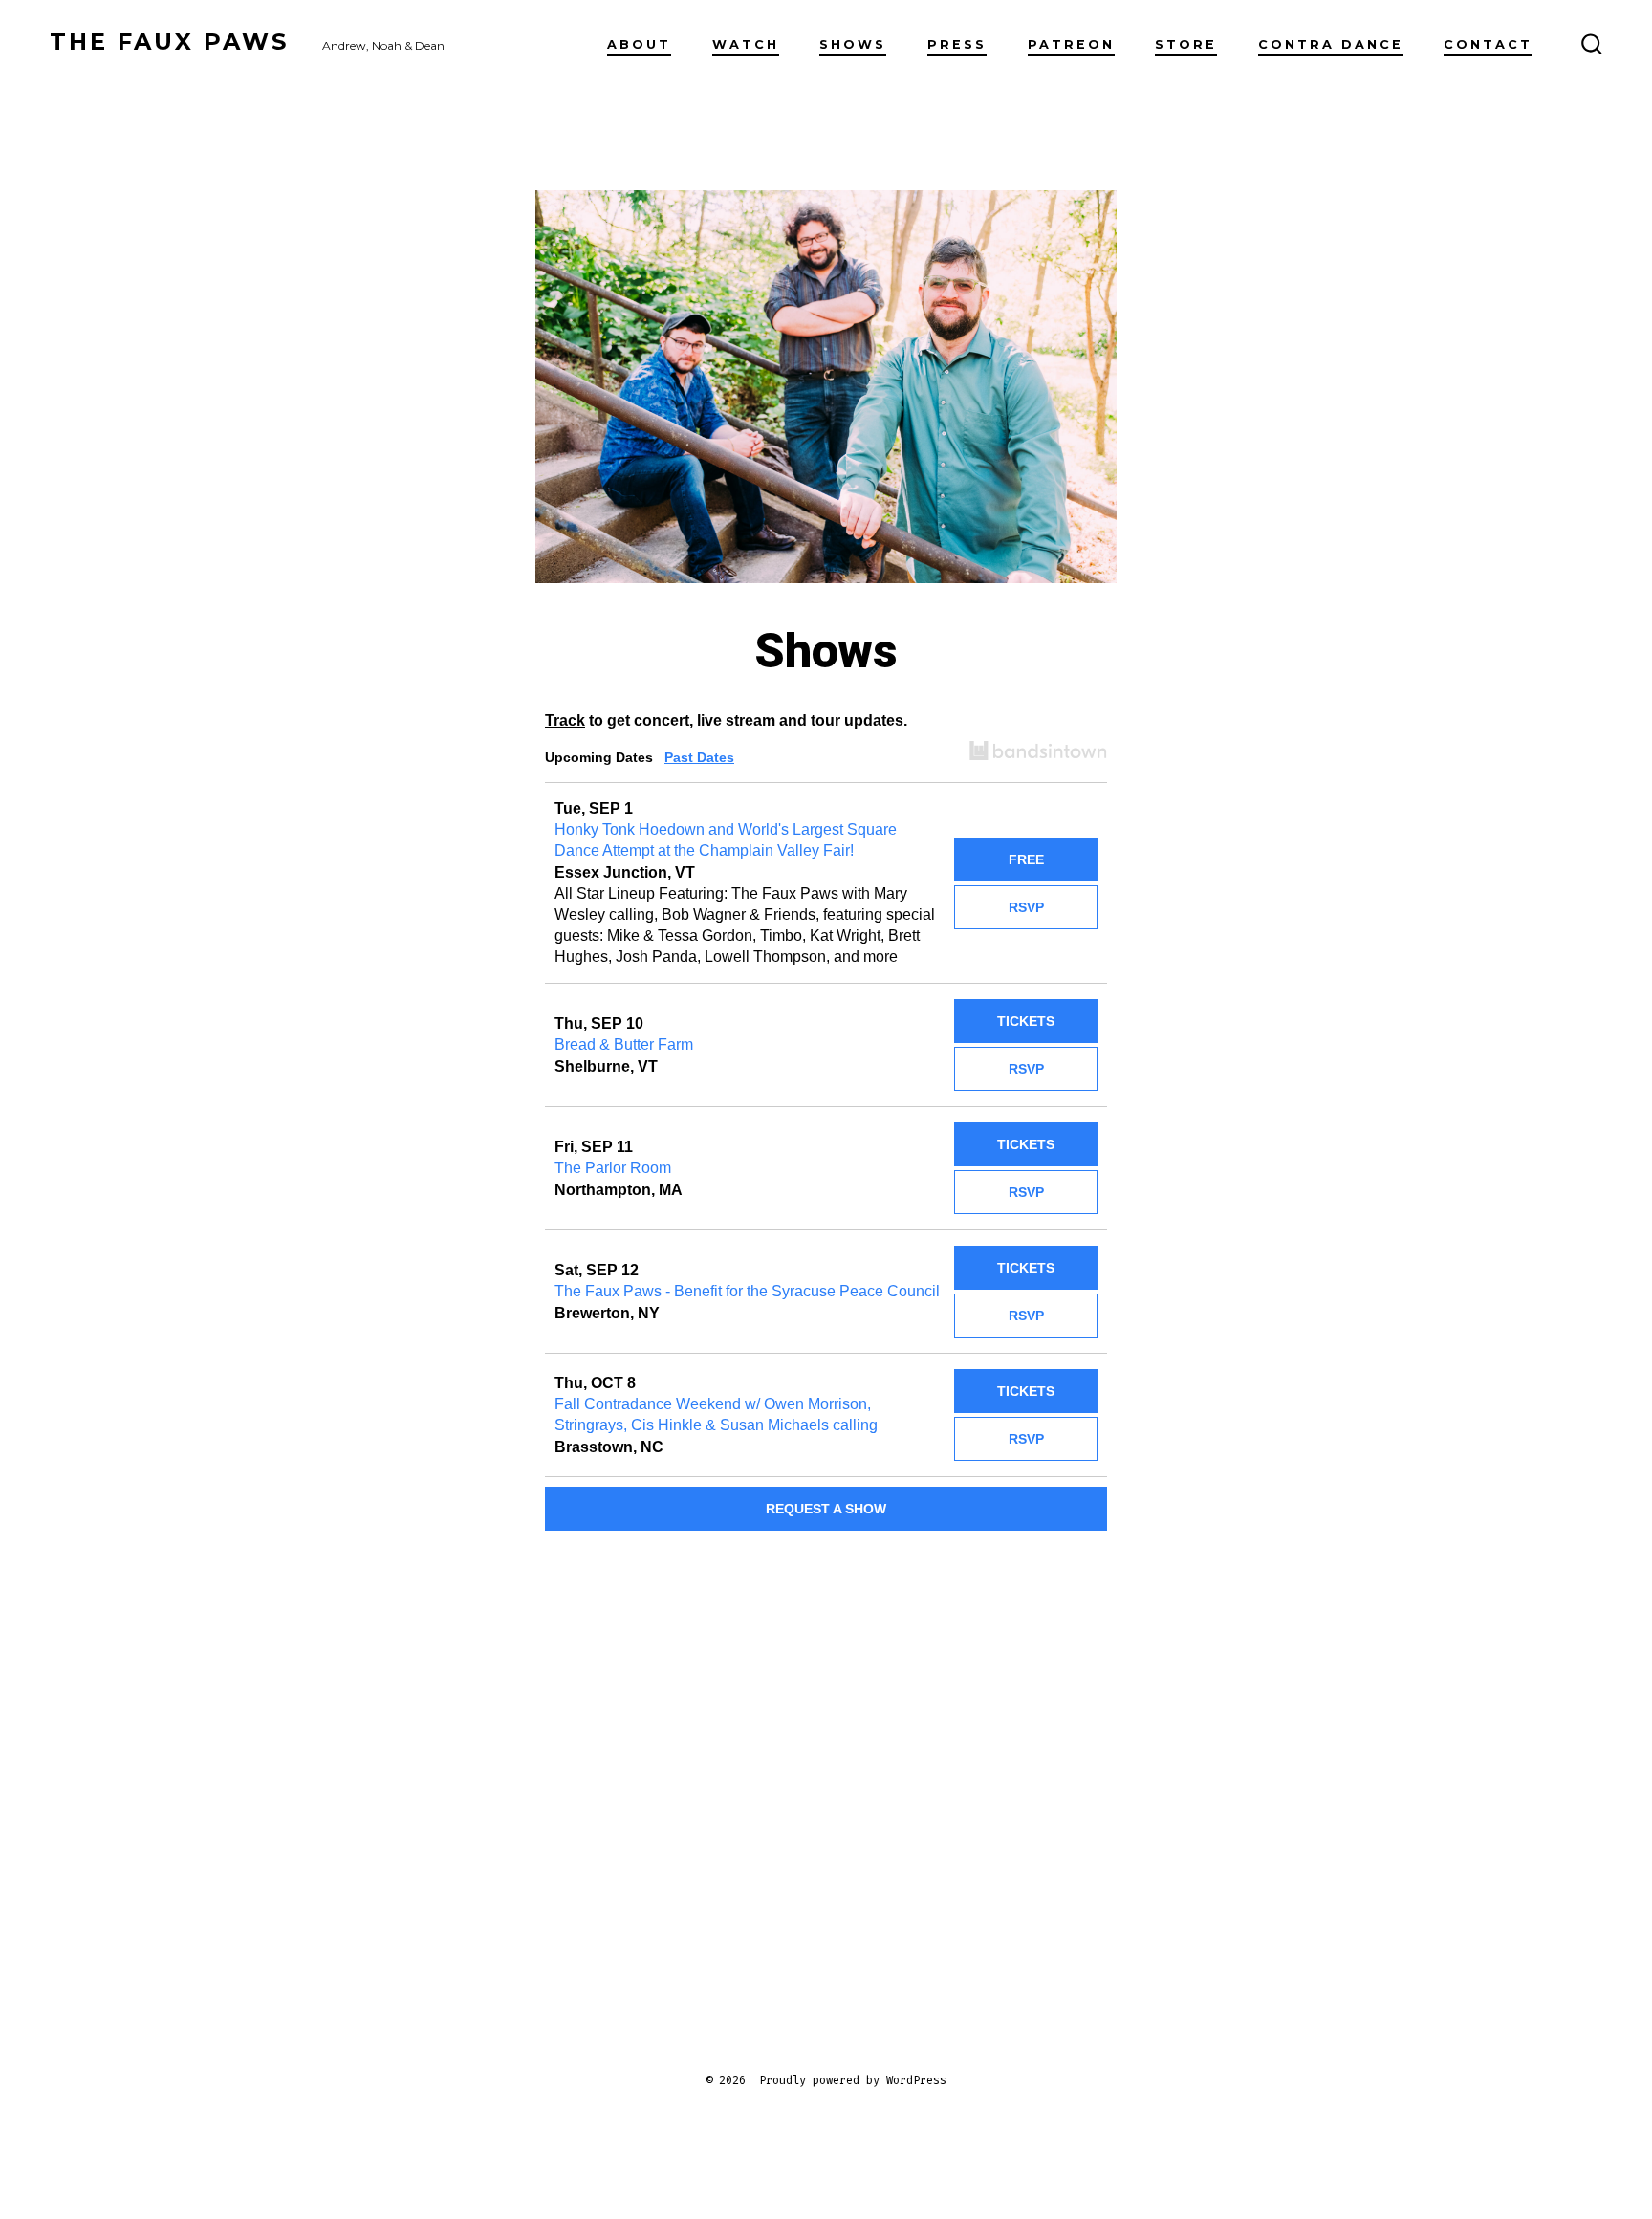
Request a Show (826, 1509)
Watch (746, 44)
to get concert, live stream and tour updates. (726, 720)
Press (957, 44)
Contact (1488, 44)
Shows (853, 44)
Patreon (1071, 44)
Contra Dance (1331, 44)
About (639, 44)
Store (1186, 44)
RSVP (1026, 907)
